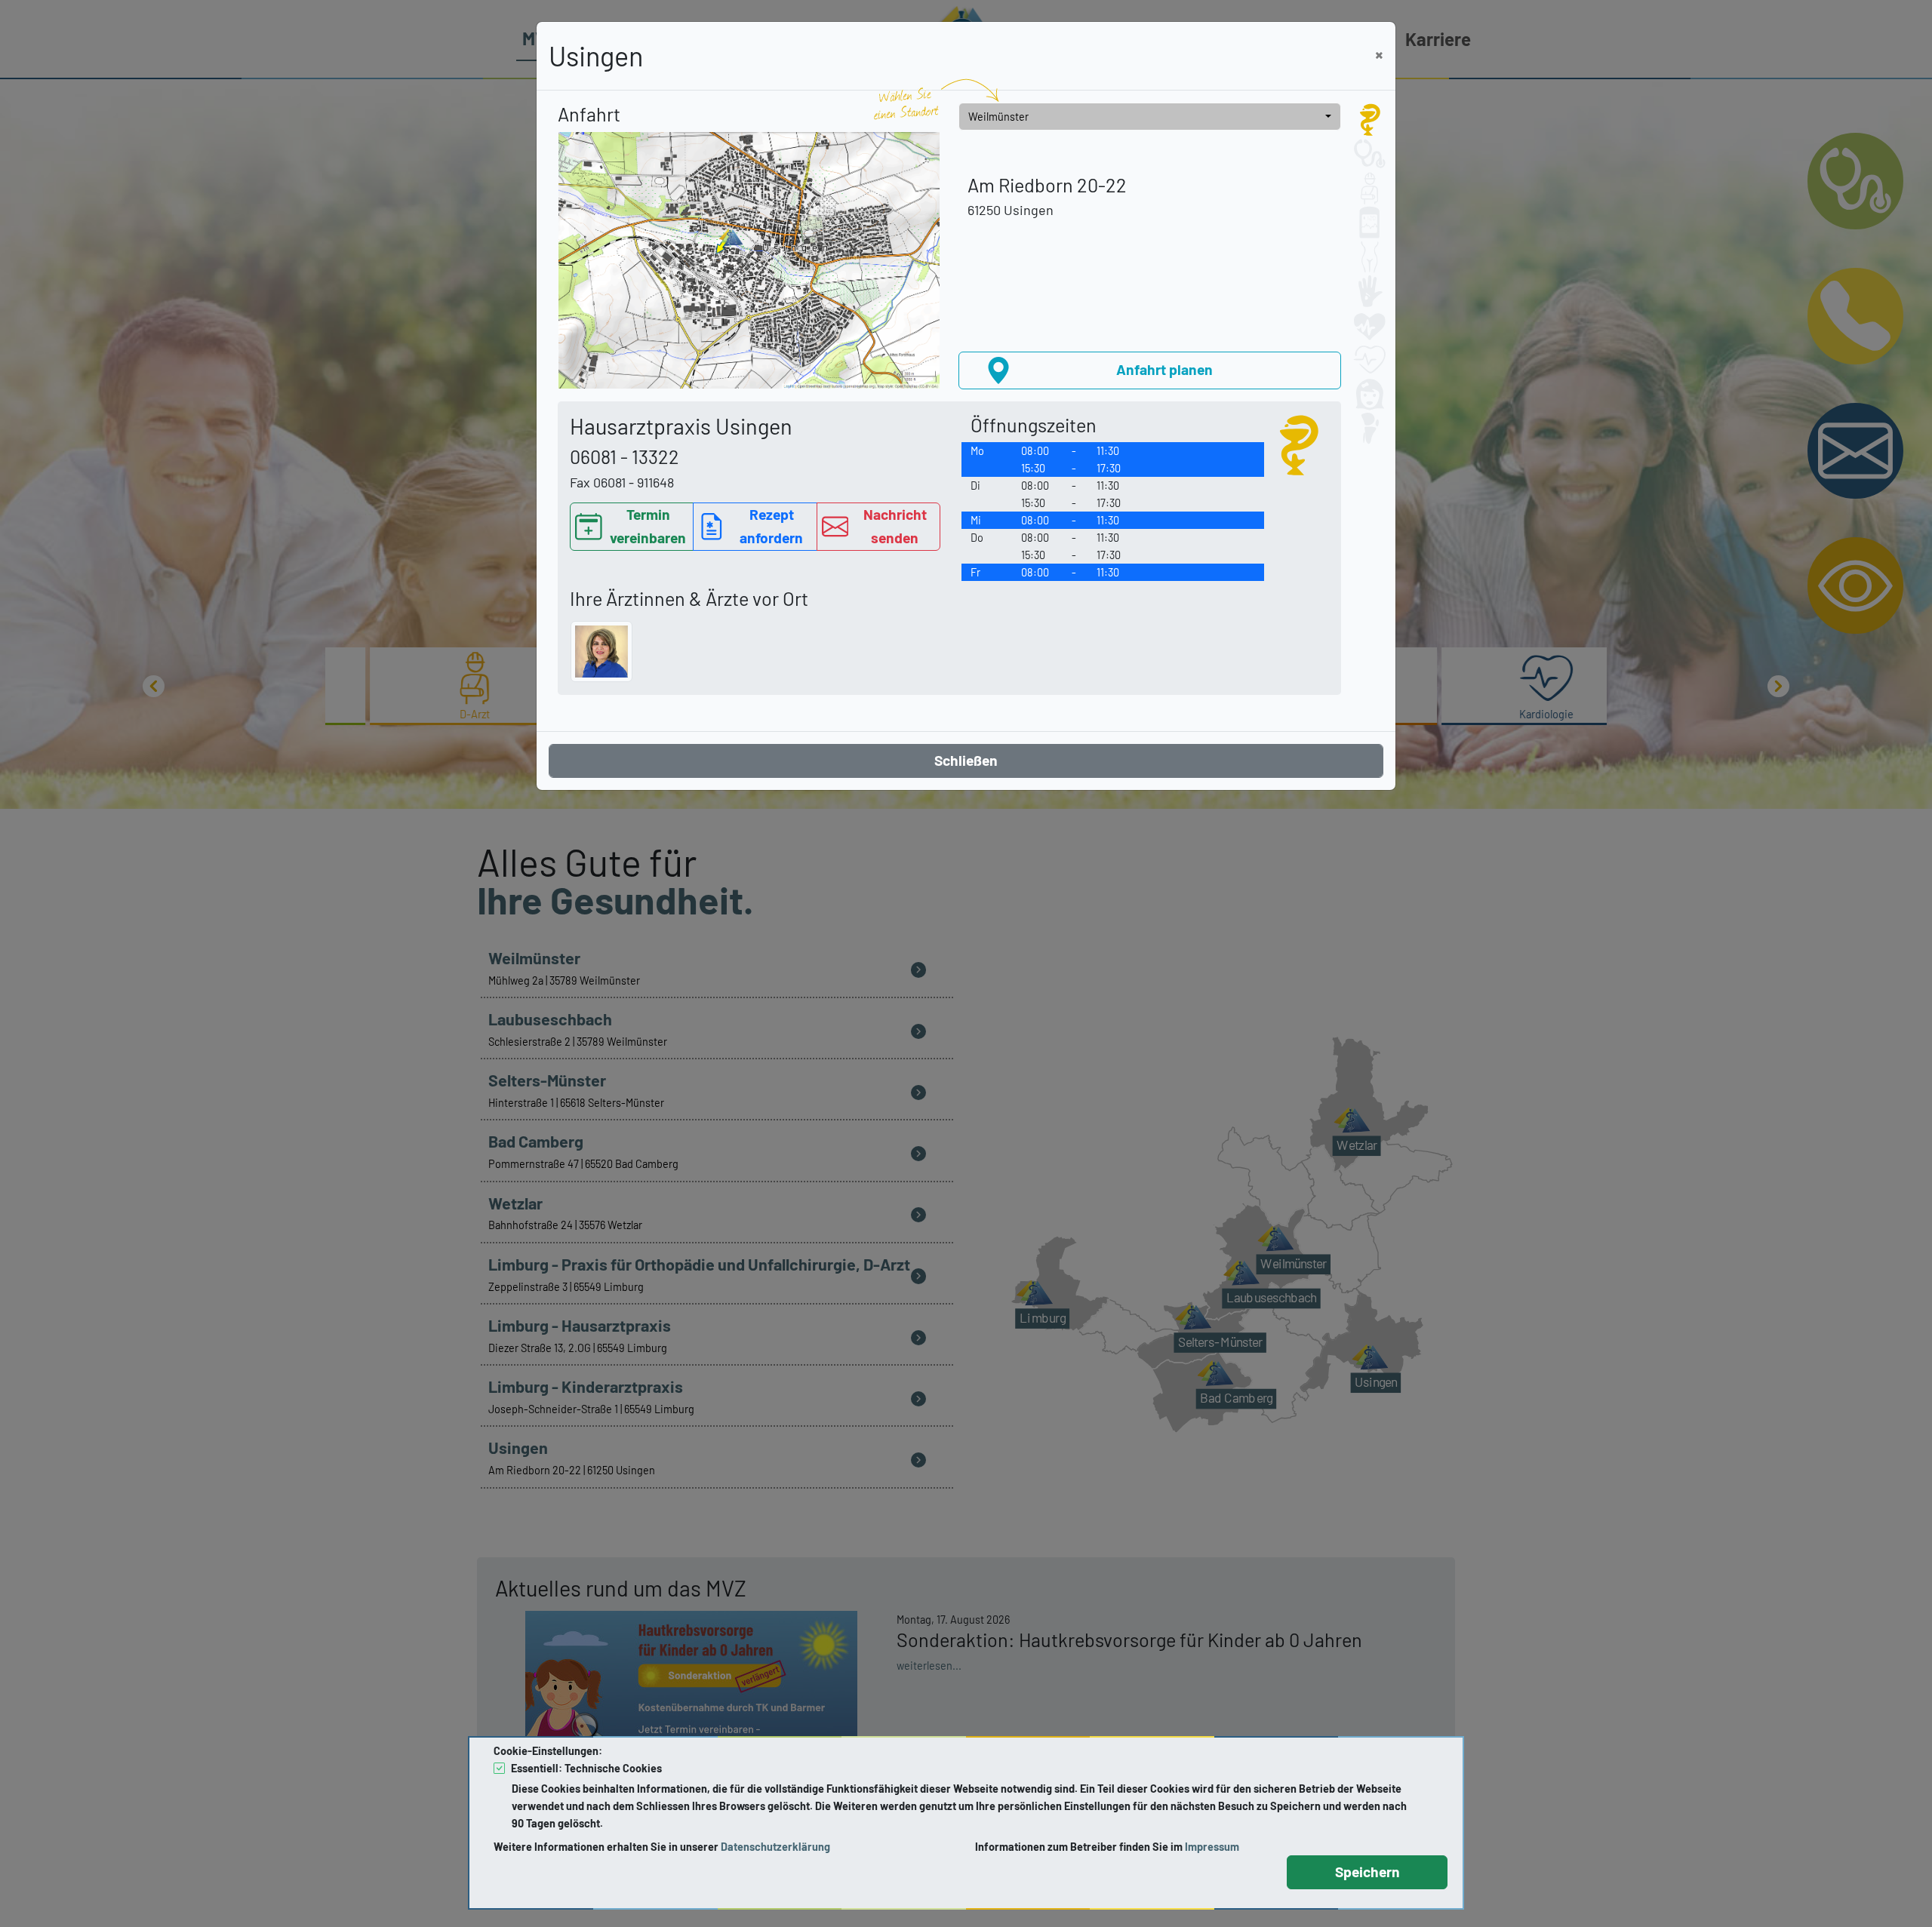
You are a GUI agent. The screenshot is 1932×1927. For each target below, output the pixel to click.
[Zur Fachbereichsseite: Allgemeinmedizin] (1370, 120)
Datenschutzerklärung (775, 1847)
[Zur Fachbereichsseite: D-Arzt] (1370, 189)
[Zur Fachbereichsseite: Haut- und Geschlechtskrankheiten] (1370, 291)
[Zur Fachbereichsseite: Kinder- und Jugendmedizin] (1370, 395)
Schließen (966, 760)
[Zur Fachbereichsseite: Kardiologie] (1370, 360)
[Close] (1379, 55)
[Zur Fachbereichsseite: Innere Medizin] (1370, 326)
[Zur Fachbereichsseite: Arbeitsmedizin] (1370, 154)
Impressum (1212, 1847)
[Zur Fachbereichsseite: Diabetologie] (1370, 223)
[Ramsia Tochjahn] (601, 652)
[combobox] (1150, 117)
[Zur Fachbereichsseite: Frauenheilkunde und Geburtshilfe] (1370, 257)
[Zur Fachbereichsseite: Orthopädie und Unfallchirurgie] (1370, 429)
